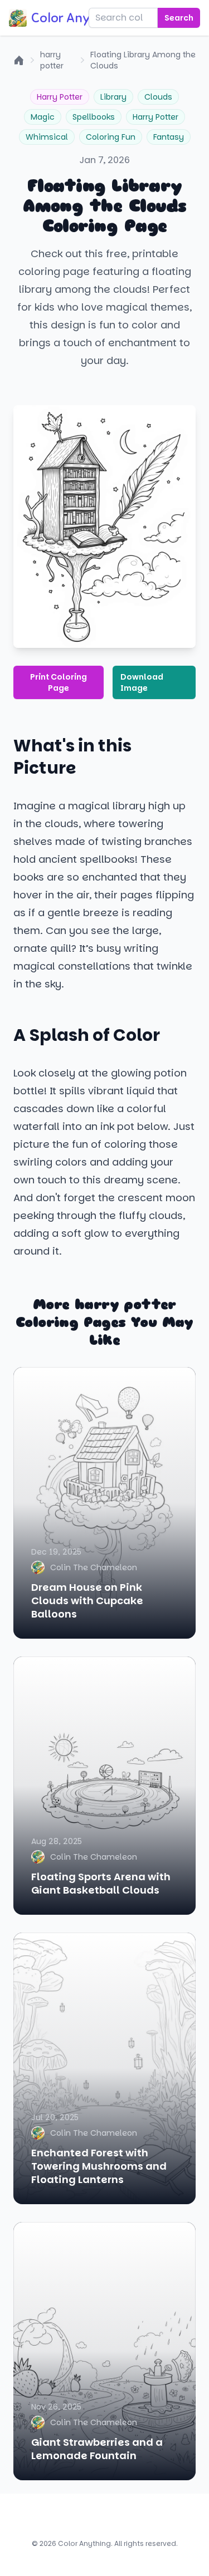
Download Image (142, 682)
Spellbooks (94, 117)
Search (179, 18)
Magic (43, 117)
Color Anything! (78, 18)
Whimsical (47, 137)
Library (113, 97)
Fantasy (169, 137)
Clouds (158, 97)
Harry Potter (60, 97)
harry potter (52, 60)
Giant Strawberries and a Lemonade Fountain (97, 2449)
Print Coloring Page (59, 682)
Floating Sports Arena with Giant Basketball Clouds (101, 1883)
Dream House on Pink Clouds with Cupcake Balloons (87, 1601)
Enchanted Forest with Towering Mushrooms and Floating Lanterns (99, 2166)
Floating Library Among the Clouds (143, 60)
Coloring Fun (111, 137)
